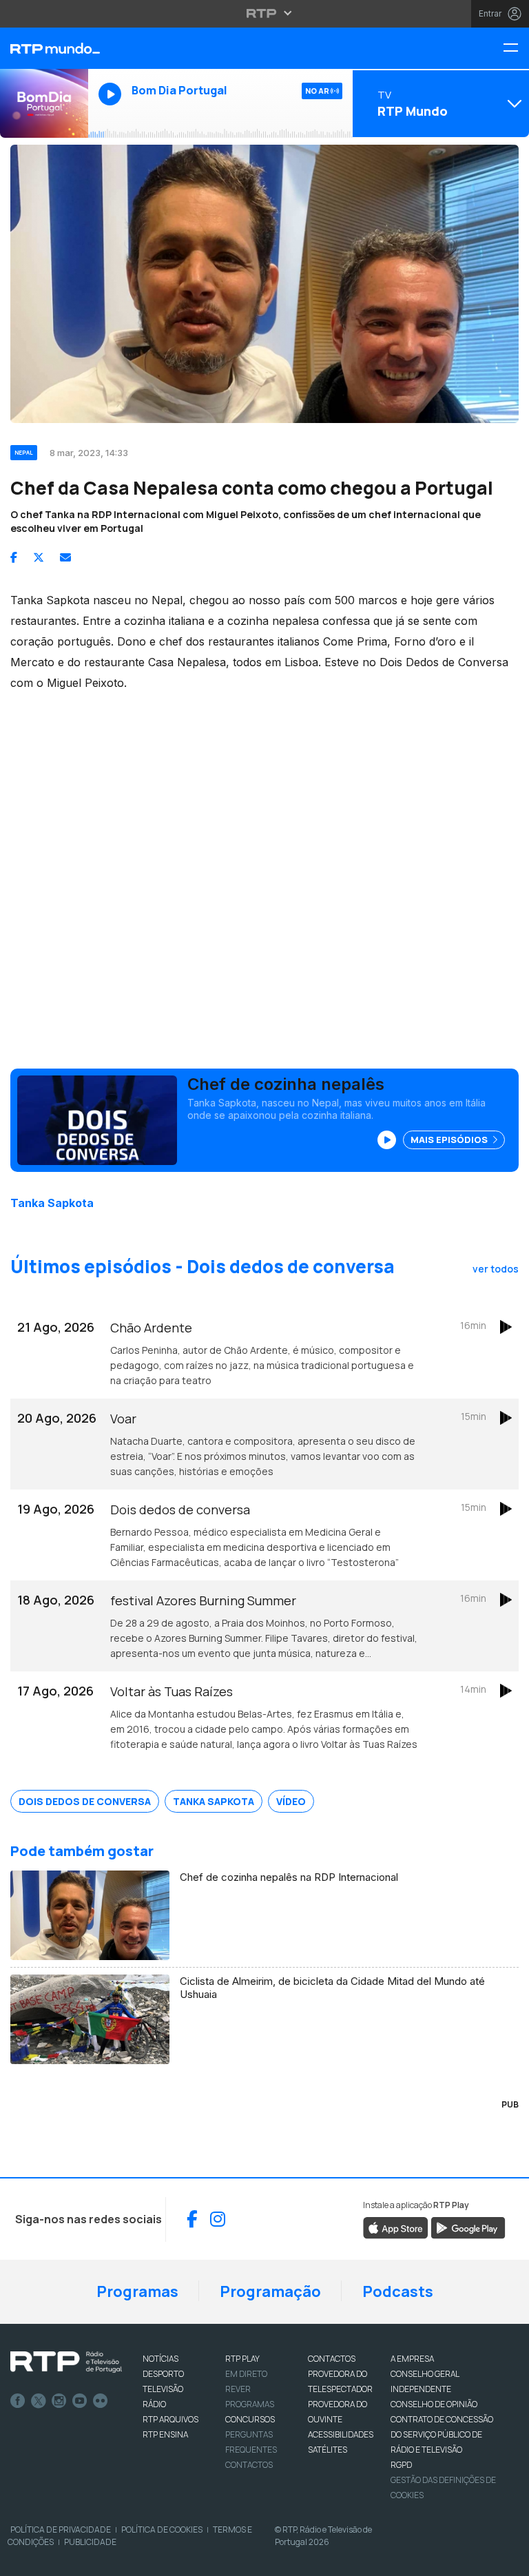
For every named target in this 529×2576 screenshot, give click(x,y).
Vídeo (291, 1801)
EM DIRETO (246, 2374)
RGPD (401, 2465)
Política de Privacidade (61, 2529)
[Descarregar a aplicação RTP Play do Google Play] (468, 2227)
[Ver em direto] (44, 103)
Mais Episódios (450, 1140)
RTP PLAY (242, 2359)
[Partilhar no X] (39, 557)
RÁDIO (154, 2404)
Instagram (59, 2401)
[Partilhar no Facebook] (14, 557)
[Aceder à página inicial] (44, 48)
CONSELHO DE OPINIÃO (434, 2404)
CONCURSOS (250, 2419)
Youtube (80, 2401)
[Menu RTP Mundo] (516, 49)
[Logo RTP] (66, 2362)
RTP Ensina (165, 2434)
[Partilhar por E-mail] (65, 557)
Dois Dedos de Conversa (85, 1801)
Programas (137, 2291)
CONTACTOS (332, 2359)
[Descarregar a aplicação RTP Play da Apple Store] (396, 2227)
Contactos (249, 2465)
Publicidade (90, 2542)
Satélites (328, 2450)
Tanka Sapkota (52, 1203)
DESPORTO (163, 2374)
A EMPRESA (412, 2359)
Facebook (18, 2401)
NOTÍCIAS (160, 2359)
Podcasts (398, 2291)
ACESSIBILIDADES (341, 2434)
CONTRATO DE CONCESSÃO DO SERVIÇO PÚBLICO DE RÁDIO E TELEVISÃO (442, 2434)
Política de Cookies (162, 2529)
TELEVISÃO (163, 2389)
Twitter (39, 2401)
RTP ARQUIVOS (170, 2419)
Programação (270, 2291)
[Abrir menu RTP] (265, 13)
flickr (101, 2401)
